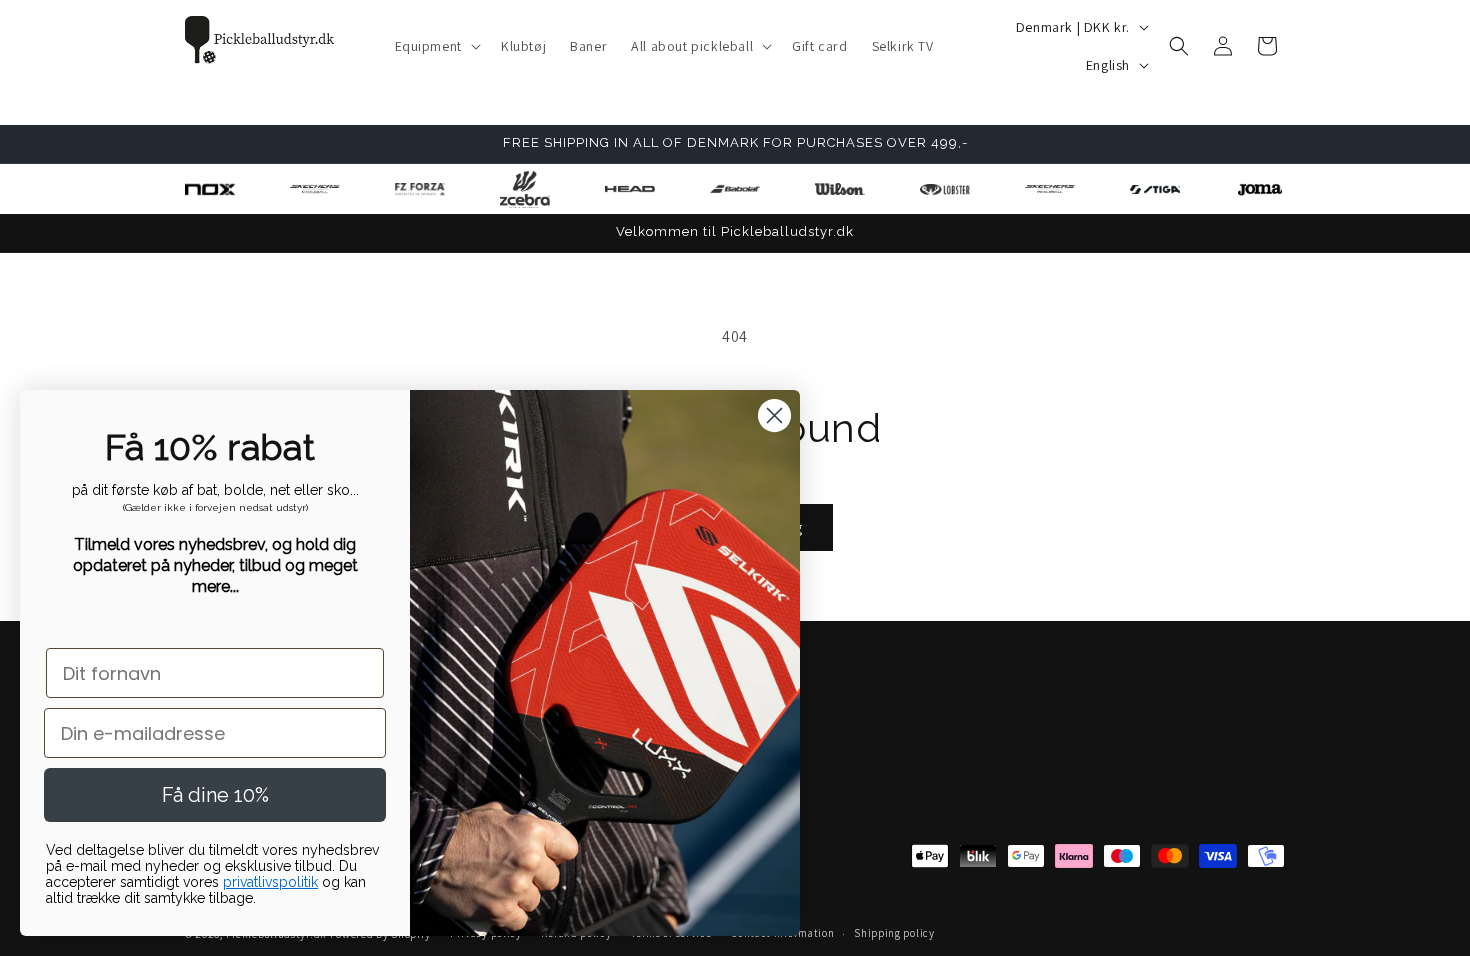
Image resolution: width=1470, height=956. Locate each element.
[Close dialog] (774, 415)
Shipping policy (894, 933)
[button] (436, 46)
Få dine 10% (215, 795)
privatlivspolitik (270, 882)
